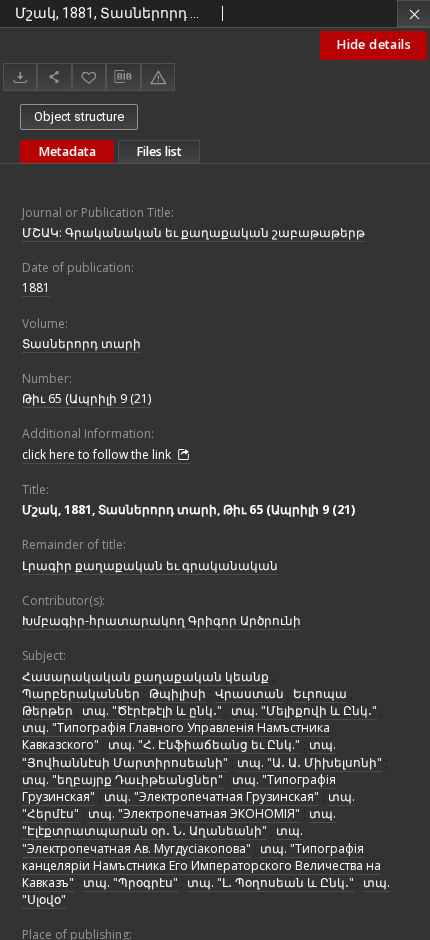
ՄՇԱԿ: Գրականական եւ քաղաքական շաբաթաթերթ (193, 232)
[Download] (20, 76)
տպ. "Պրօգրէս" (130, 882)
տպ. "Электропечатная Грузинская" (211, 796)
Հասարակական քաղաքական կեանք (145, 676)
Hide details (373, 44)
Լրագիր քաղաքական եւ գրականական (150, 565)
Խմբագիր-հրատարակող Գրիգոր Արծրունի (161, 620)
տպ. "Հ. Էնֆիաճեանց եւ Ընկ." (204, 744)
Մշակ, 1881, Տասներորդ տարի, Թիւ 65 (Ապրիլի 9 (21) (188, 509)
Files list (159, 151)
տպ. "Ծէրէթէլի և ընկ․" (152, 710)
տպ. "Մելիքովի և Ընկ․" (304, 710)
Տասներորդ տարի (81, 343)
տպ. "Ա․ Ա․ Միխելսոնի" (309, 762)
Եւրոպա (320, 693)
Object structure (79, 116)
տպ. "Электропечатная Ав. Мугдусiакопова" (162, 839)
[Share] (54, 76)
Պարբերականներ (81, 693)
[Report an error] (158, 76)
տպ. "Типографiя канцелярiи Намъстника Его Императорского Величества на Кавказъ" (201, 865)
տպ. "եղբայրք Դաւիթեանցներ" (122, 779)
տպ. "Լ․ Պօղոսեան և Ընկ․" (270, 882)
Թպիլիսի (177, 693)
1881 (36, 287)
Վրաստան (249, 693)
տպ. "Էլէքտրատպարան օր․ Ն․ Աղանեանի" (179, 822)
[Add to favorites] (89, 76)
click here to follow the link (98, 454)
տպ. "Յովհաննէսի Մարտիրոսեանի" (179, 753)
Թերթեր (47, 710)
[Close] (413, 13)
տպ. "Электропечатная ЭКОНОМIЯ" (194, 813)
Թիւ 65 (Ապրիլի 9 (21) (86, 398)
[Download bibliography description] (123, 77)
